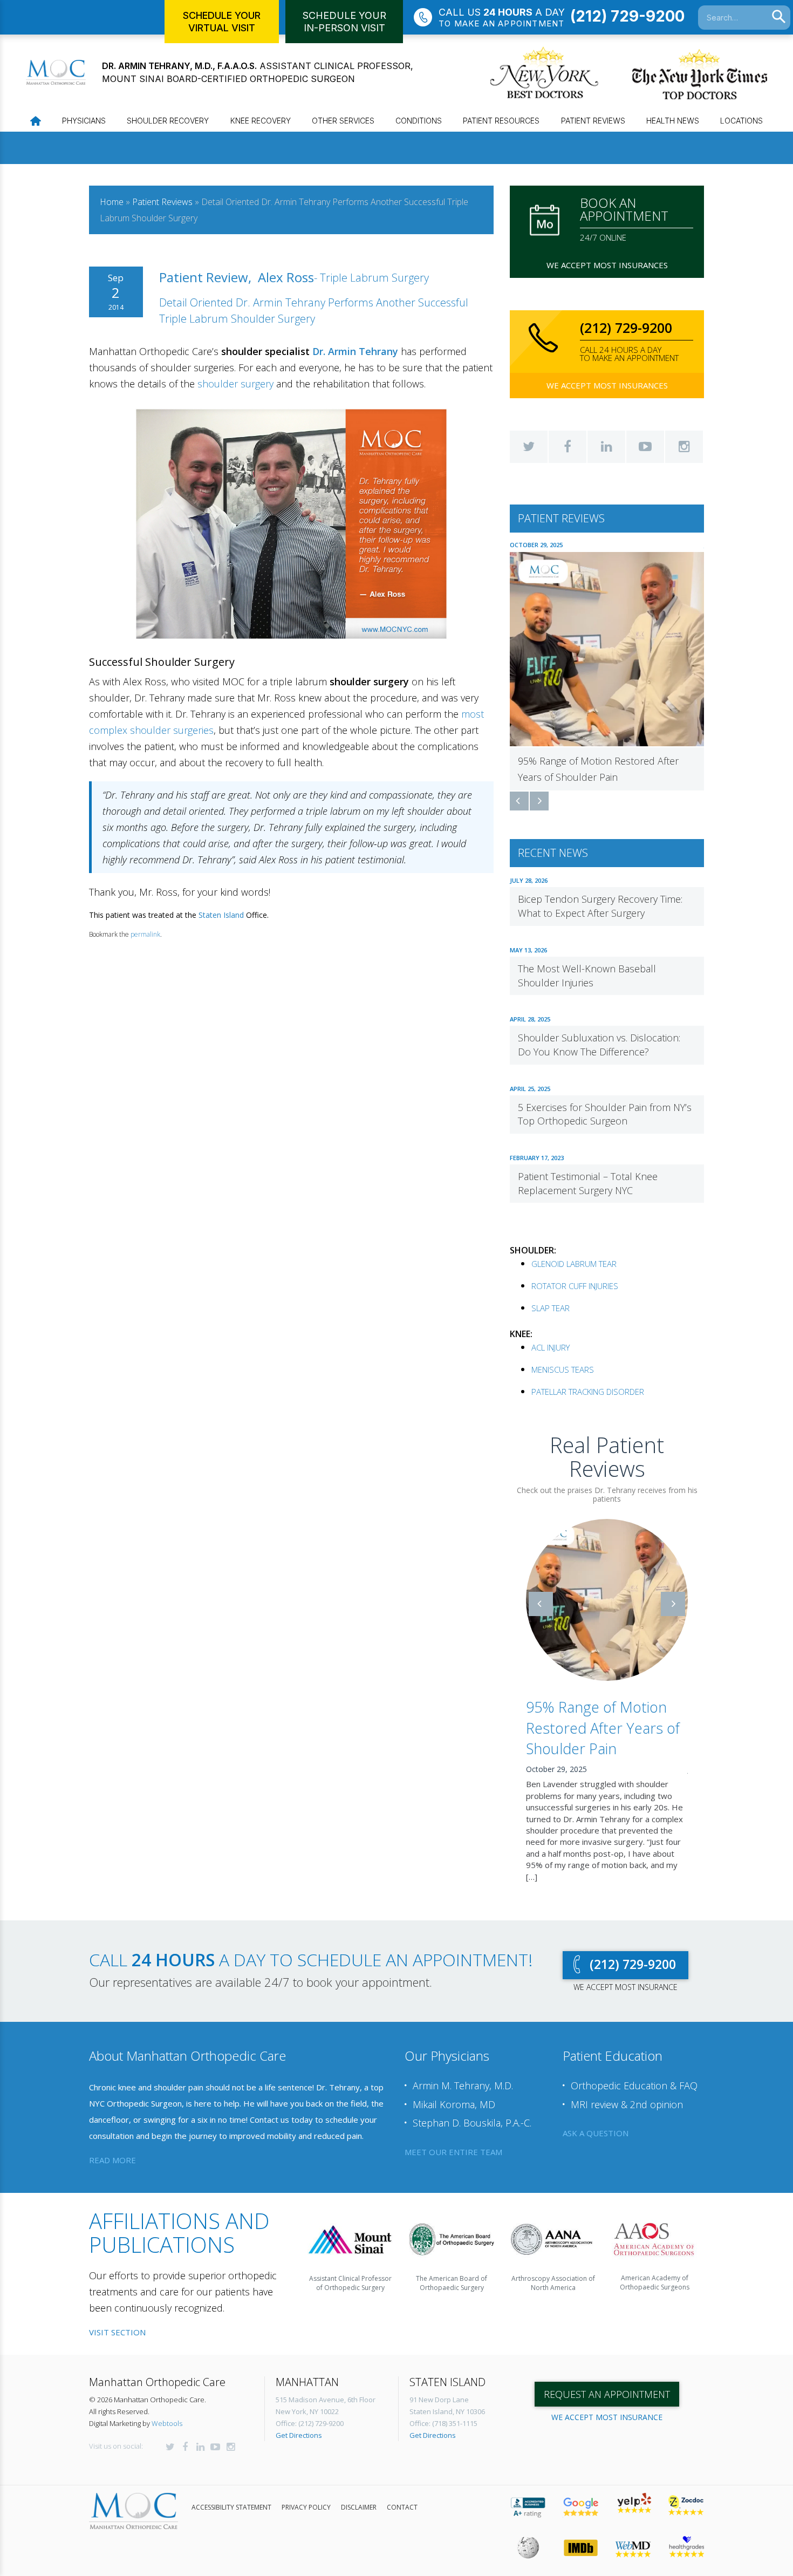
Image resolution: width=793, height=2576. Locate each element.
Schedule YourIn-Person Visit (344, 22)
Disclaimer (359, 2507)
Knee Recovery (261, 121)
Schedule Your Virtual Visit (222, 22)
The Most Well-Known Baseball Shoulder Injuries (587, 976)
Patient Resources (501, 121)
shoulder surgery (235, 384)
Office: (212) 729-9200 (310, 2423)
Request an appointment (607, 2394)
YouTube (645, 447)
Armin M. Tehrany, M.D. (463, 2086)
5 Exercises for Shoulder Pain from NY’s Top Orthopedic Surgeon (605, 1114)
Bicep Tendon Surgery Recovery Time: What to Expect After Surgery (600, 906)
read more (112, 2160)
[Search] (779, 17)
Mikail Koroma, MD (454, 2104)
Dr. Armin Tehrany (355, 351)
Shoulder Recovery (168, 121)
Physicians (84, 121)
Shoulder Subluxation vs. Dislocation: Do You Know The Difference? (599, 1045)
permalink (145, 934)
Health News (673, 121)
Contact (402, 2507)
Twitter (529, 447)
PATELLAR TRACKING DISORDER (588, 1392)
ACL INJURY (551, 1347)
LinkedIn (606, 447)
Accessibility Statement (231, 2507)
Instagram (684, 447)
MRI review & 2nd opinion (627, 2104)
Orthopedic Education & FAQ (634, 2086)
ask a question (596, 2133)
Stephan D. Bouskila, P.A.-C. (472, 2123)
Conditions (419, 121)
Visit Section (117, 2332)
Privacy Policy (306, 2507)
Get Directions (299, 2435)
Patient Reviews (593, 121)
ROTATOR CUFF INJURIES (575, 1286)
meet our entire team (453, 2152)
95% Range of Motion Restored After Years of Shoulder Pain (603, 1728)
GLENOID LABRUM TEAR (574, 1264)
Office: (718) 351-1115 (443, 2423)
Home (112, 202)
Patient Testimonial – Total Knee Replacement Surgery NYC (588, 1183)
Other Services (343, 121)
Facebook (568, 447)
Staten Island (221, 915)
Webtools (167, 2423)
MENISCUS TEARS (563, 1369)
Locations (741, 121)
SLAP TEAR (551, 1308)
